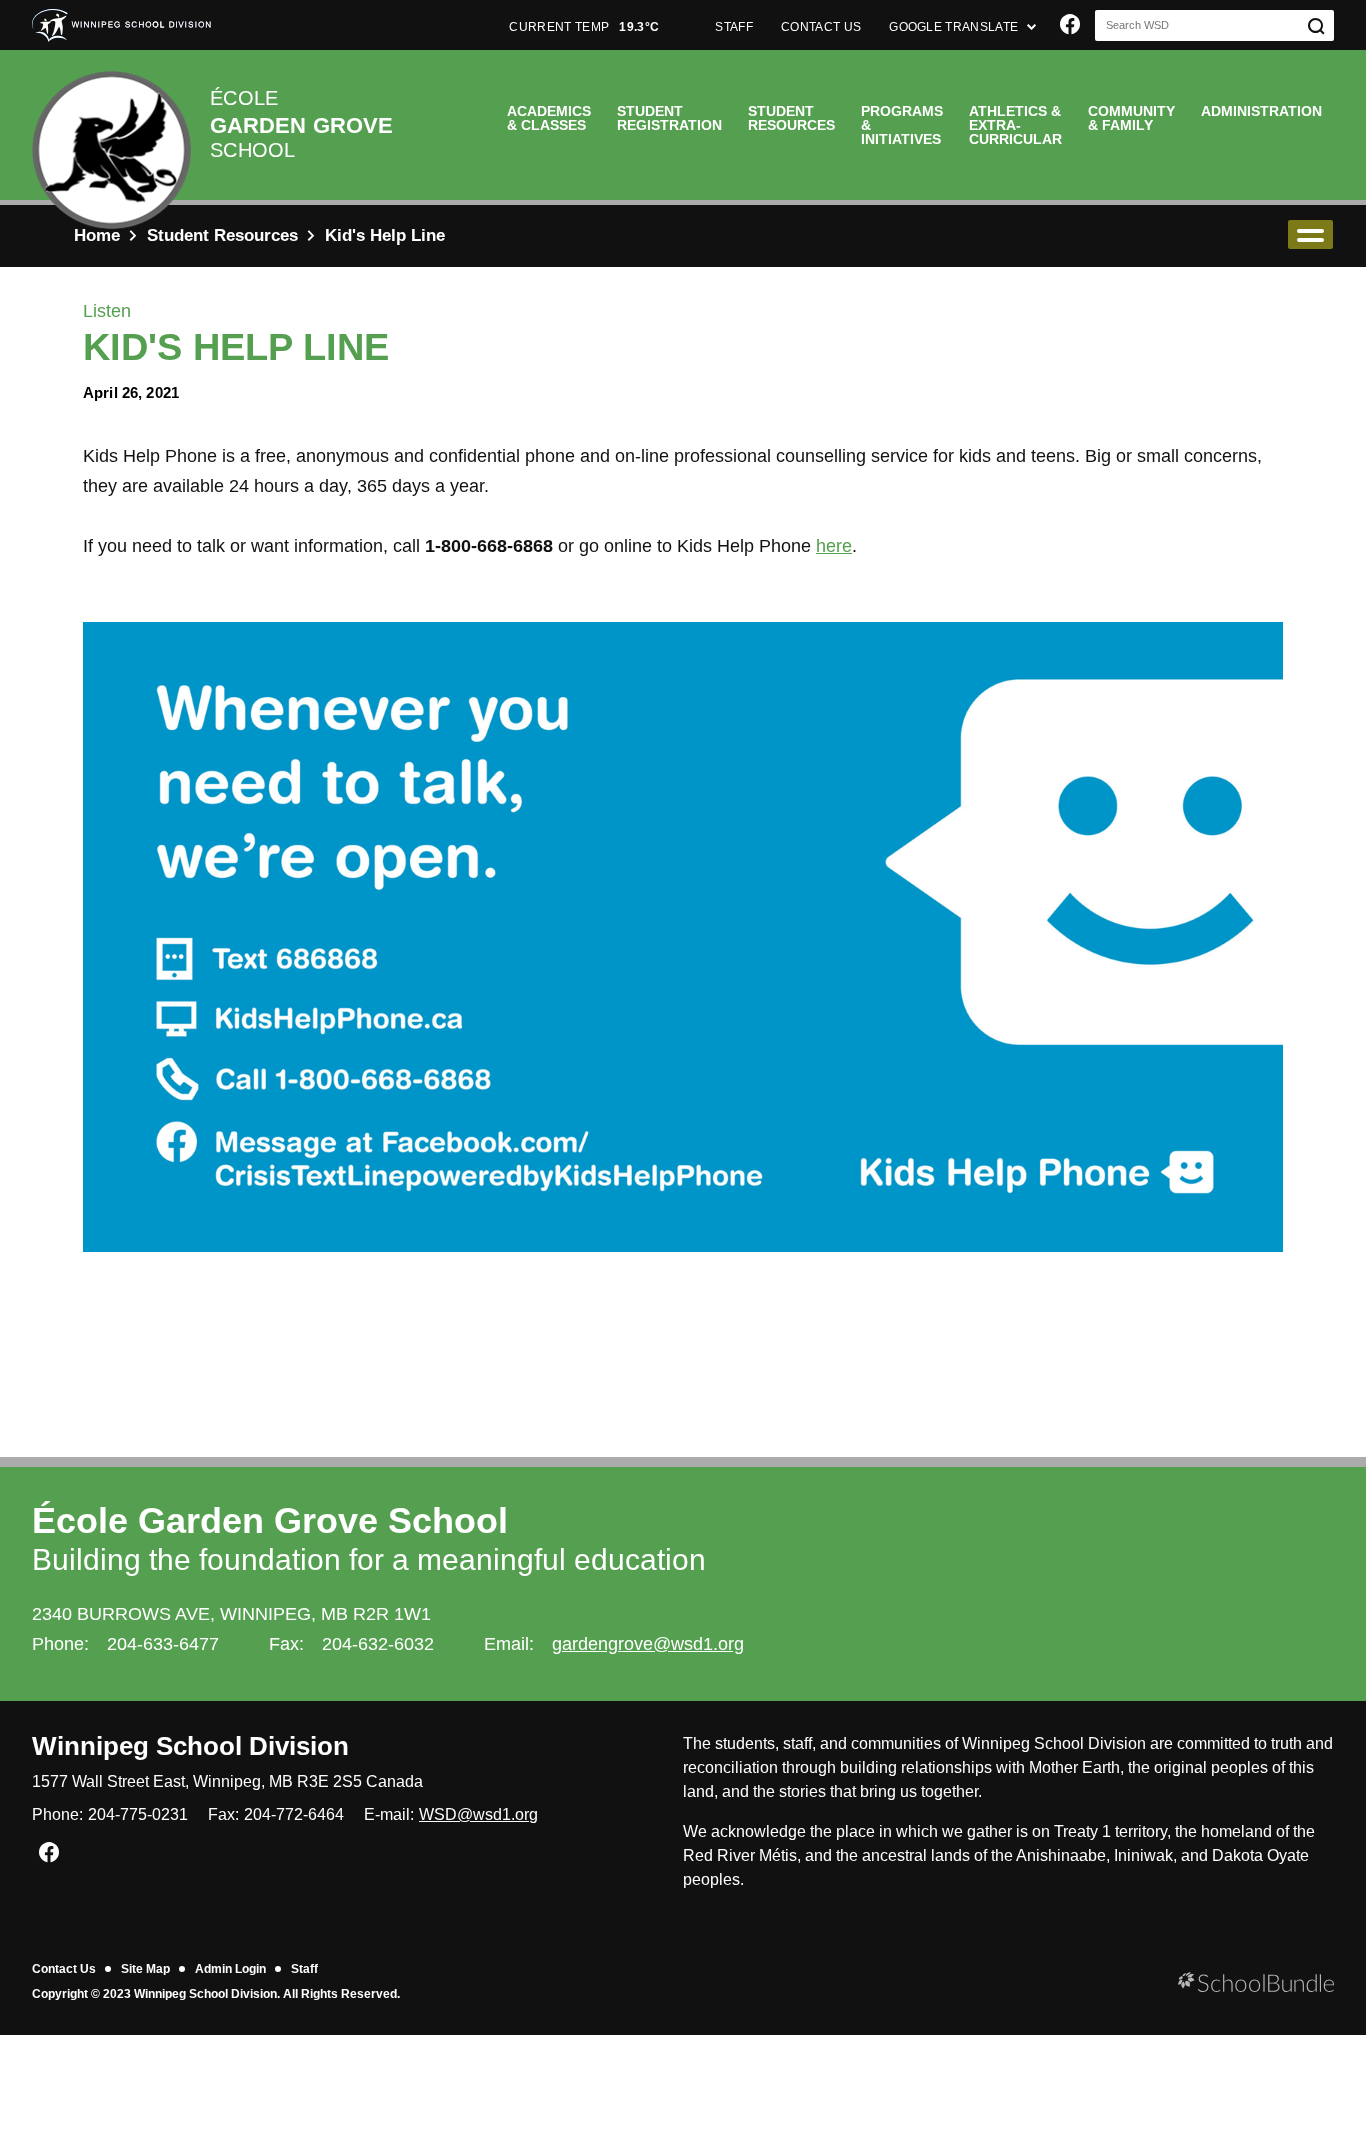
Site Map (145, 1969)
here (834, 546)
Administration (1261, 111)
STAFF (734, 27)
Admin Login (230, 1969)
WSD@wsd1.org (478, 1814)
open (1310, 234)
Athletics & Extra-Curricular (1015, 125)
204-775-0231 (138, 1814)
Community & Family (1131, 118)
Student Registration (669, 118)
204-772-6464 (294, 1814)
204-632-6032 (378, 1644)
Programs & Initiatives (902, 125)
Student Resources (791, 118)
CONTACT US (821, 27)
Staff (304, 1969)
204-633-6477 (163, 1644)
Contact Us (64, 1969)
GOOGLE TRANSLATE (955, 27)
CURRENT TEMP (584, 27)
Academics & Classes (549, 118)
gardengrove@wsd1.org (648, 1644)
